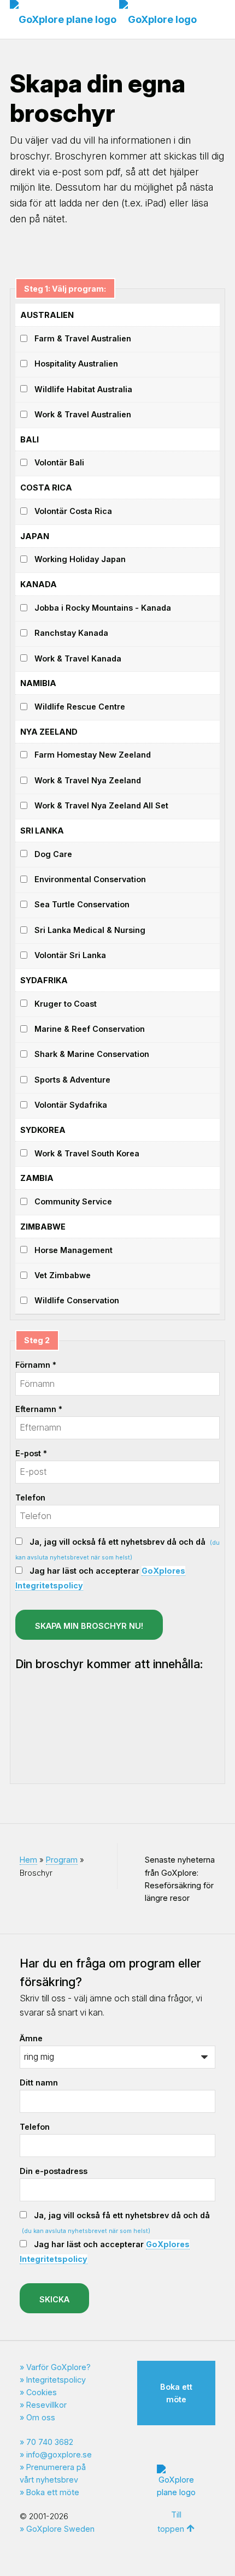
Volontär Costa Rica (73, 511)
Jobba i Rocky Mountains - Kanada (103, 608)
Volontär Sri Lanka (70, 955)
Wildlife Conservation (77, 1300)
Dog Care (53, 854)
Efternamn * (39, 1409)
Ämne (31, 2038)
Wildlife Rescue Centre (80, 707)
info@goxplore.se (59, 2454)
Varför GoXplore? (58, 2367)
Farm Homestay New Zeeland (93, 755)
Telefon (30, 1497)
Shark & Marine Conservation (92, 1054)
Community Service (73, 1201)
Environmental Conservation (90, 879)
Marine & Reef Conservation (90, 1029)
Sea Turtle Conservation (82, 904)
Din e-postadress (54, 2171)
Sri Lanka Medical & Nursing (90, 930)
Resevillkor (46, 2405)
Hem (28, 1860)
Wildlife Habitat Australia (83, 389)
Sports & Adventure (72, 1080)
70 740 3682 (50, 2442)
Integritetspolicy (56, 2380)
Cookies (42, 2392)
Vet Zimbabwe (63, 1275)
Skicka (54, 2299)
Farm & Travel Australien (83, 338)
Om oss (41, 2417)
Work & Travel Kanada (78, 658)
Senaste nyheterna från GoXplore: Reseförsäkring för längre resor (180, 1878)
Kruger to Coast (66, 1004)
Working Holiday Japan (80, 559)
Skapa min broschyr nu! (89, 1626)
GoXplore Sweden (60, 2529)
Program (62, 1860)
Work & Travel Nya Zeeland (88, 780)
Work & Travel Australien (83, 414)
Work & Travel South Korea (87, 1153)
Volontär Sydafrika (71, 1105)
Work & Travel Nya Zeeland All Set (101, 805)
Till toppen (171, 2522)
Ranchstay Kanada (71, 633)
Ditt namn (39, 2082)
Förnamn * (36, 1365)
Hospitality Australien (76, 364)
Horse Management (74, 1250)
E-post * (31, 1453)
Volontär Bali (59, 462)
